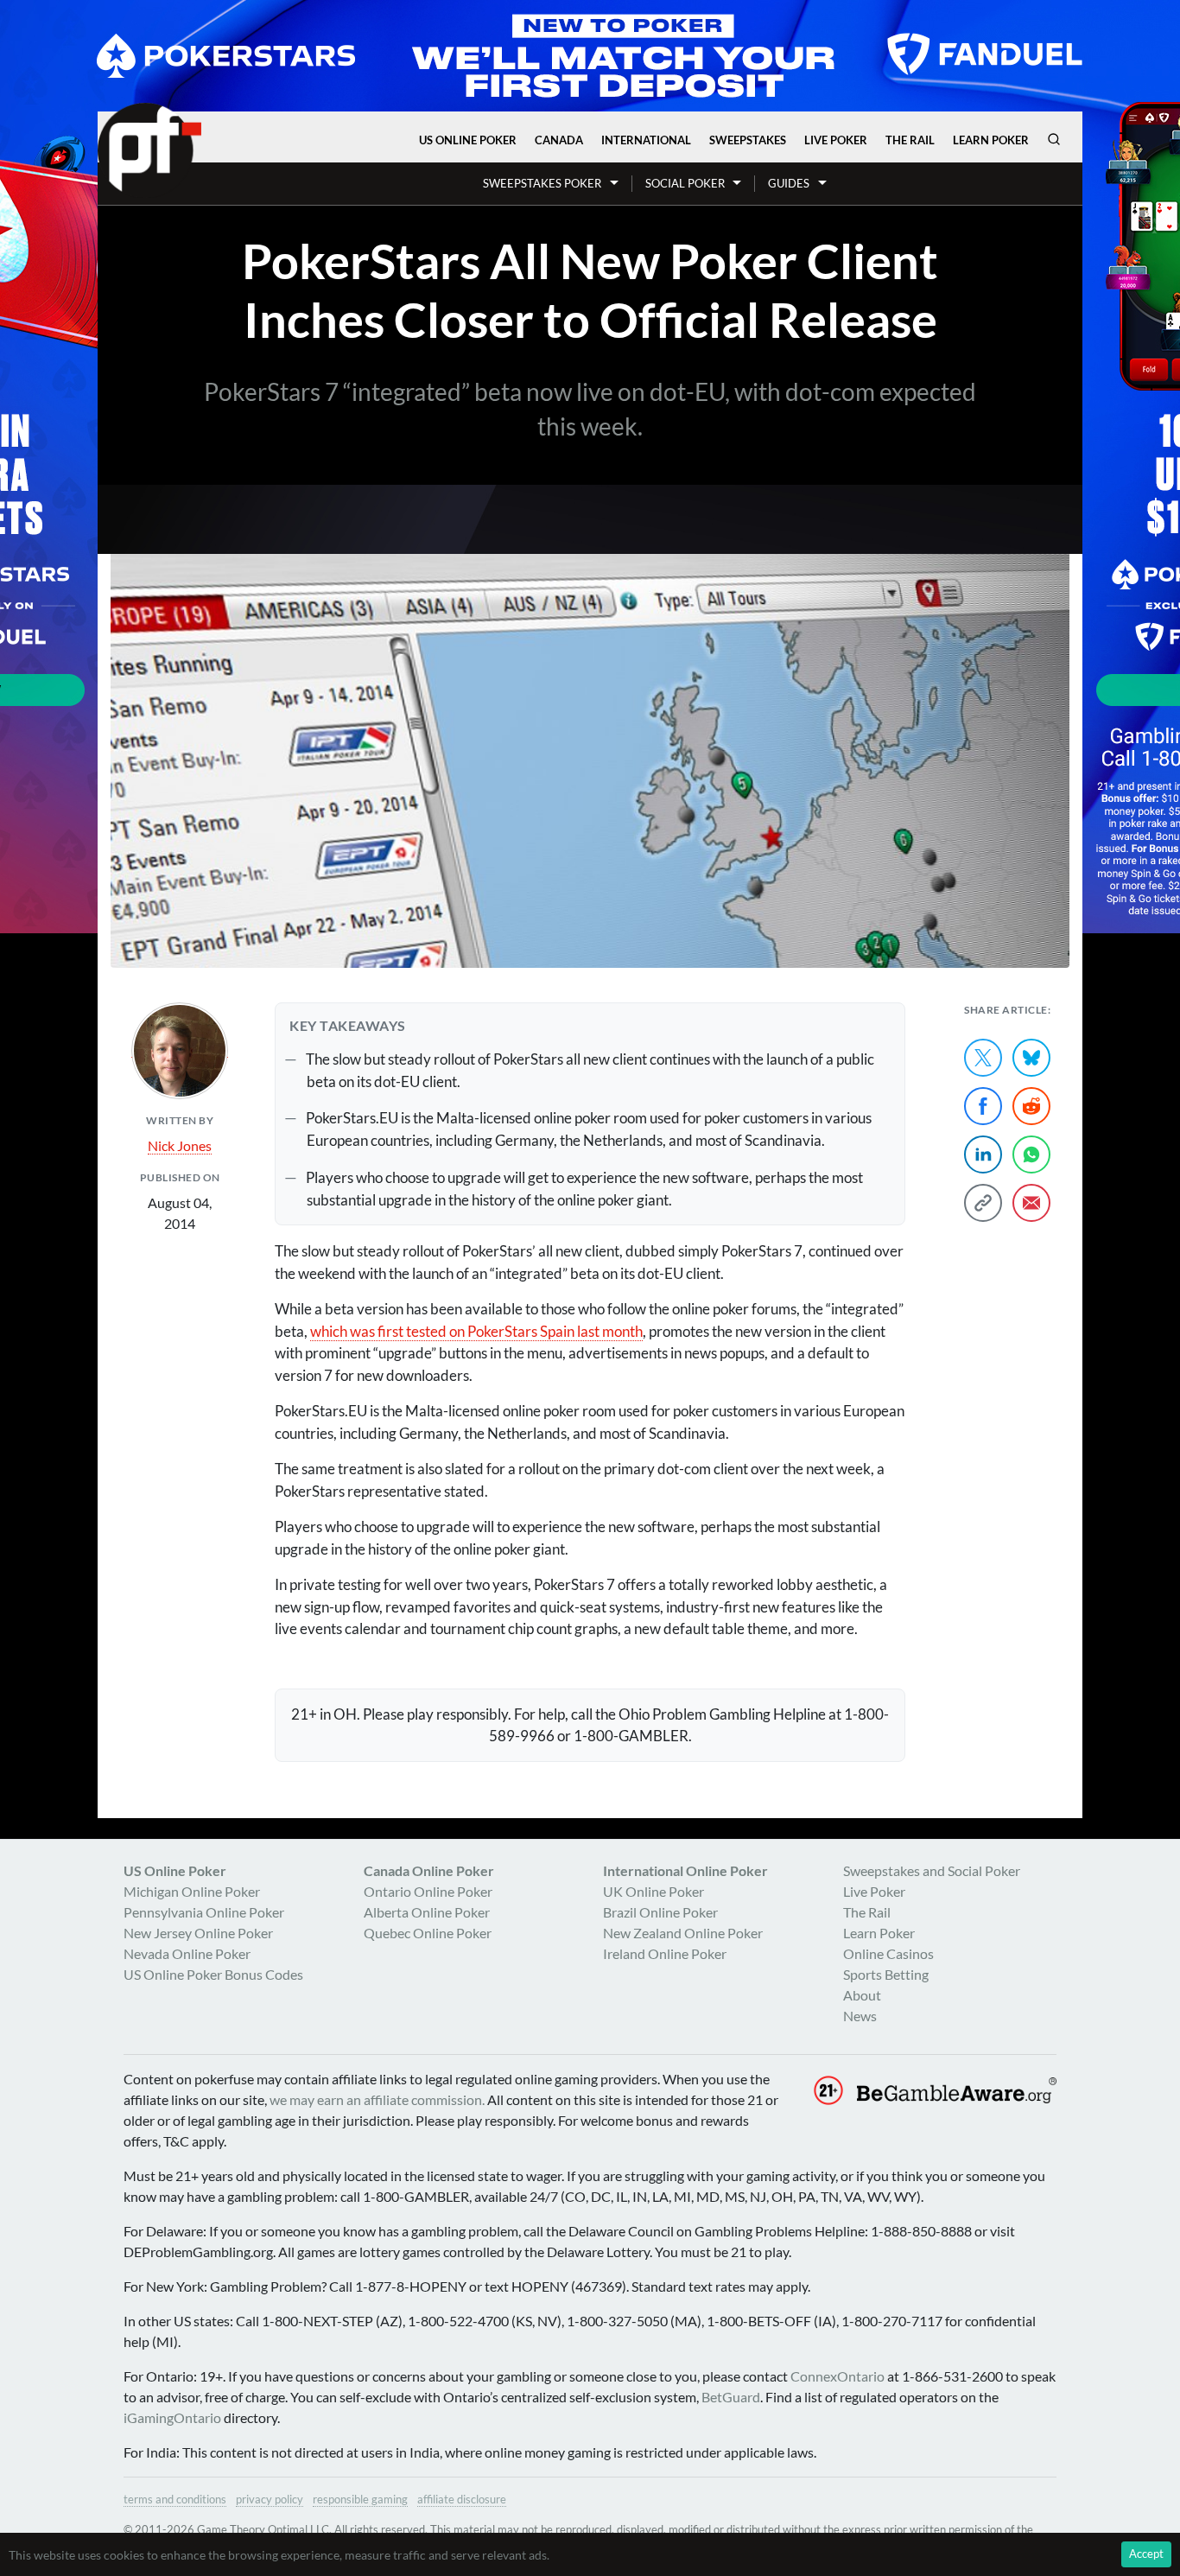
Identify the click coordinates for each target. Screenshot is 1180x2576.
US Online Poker (468, 140)
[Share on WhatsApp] (1031, 1154)
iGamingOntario (172, 2417)
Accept (1146, 2554)
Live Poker (836, 140)
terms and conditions (175, 2499)
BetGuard (731, 2397)
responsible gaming (360, 2499)
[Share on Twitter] (983, 1058)
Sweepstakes (748, 140)
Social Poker (685, 183)
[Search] (1054, 139)
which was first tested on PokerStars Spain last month (476, 1331)
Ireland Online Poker (665, 1953)
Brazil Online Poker (660, 1912)
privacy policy (270, 2499)
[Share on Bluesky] (1031, 1058)
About (862, 1995)
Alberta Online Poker (427, 1912)
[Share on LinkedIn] (983, 1154)
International (646, 140)
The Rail (910, 140)
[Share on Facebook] (983, 1106)
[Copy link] (983, 1203)
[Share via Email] (1031, 1203)
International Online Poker (685, 1870)
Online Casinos (888, 1953)
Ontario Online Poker (428, 1891)
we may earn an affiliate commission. (377, 2099)
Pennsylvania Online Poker (204, 1912)
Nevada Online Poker (187, 1953)
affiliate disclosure (462, 2499)
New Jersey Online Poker (198, 1933)
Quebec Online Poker (428, 1933)
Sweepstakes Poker (542, 183)
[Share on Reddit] (1031, 1106)
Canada (559, 140)
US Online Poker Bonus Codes (213, 1974)
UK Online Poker (653, 1891)
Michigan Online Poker (192, 1891)
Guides (789, 183)
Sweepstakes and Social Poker (932, 1870)
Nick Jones (180, 1145)
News (860, 2016)
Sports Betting (886, 1974)
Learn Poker (991, 140)
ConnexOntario (837, 2376)
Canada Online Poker (429, 1870)
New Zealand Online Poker (683, 1933)
